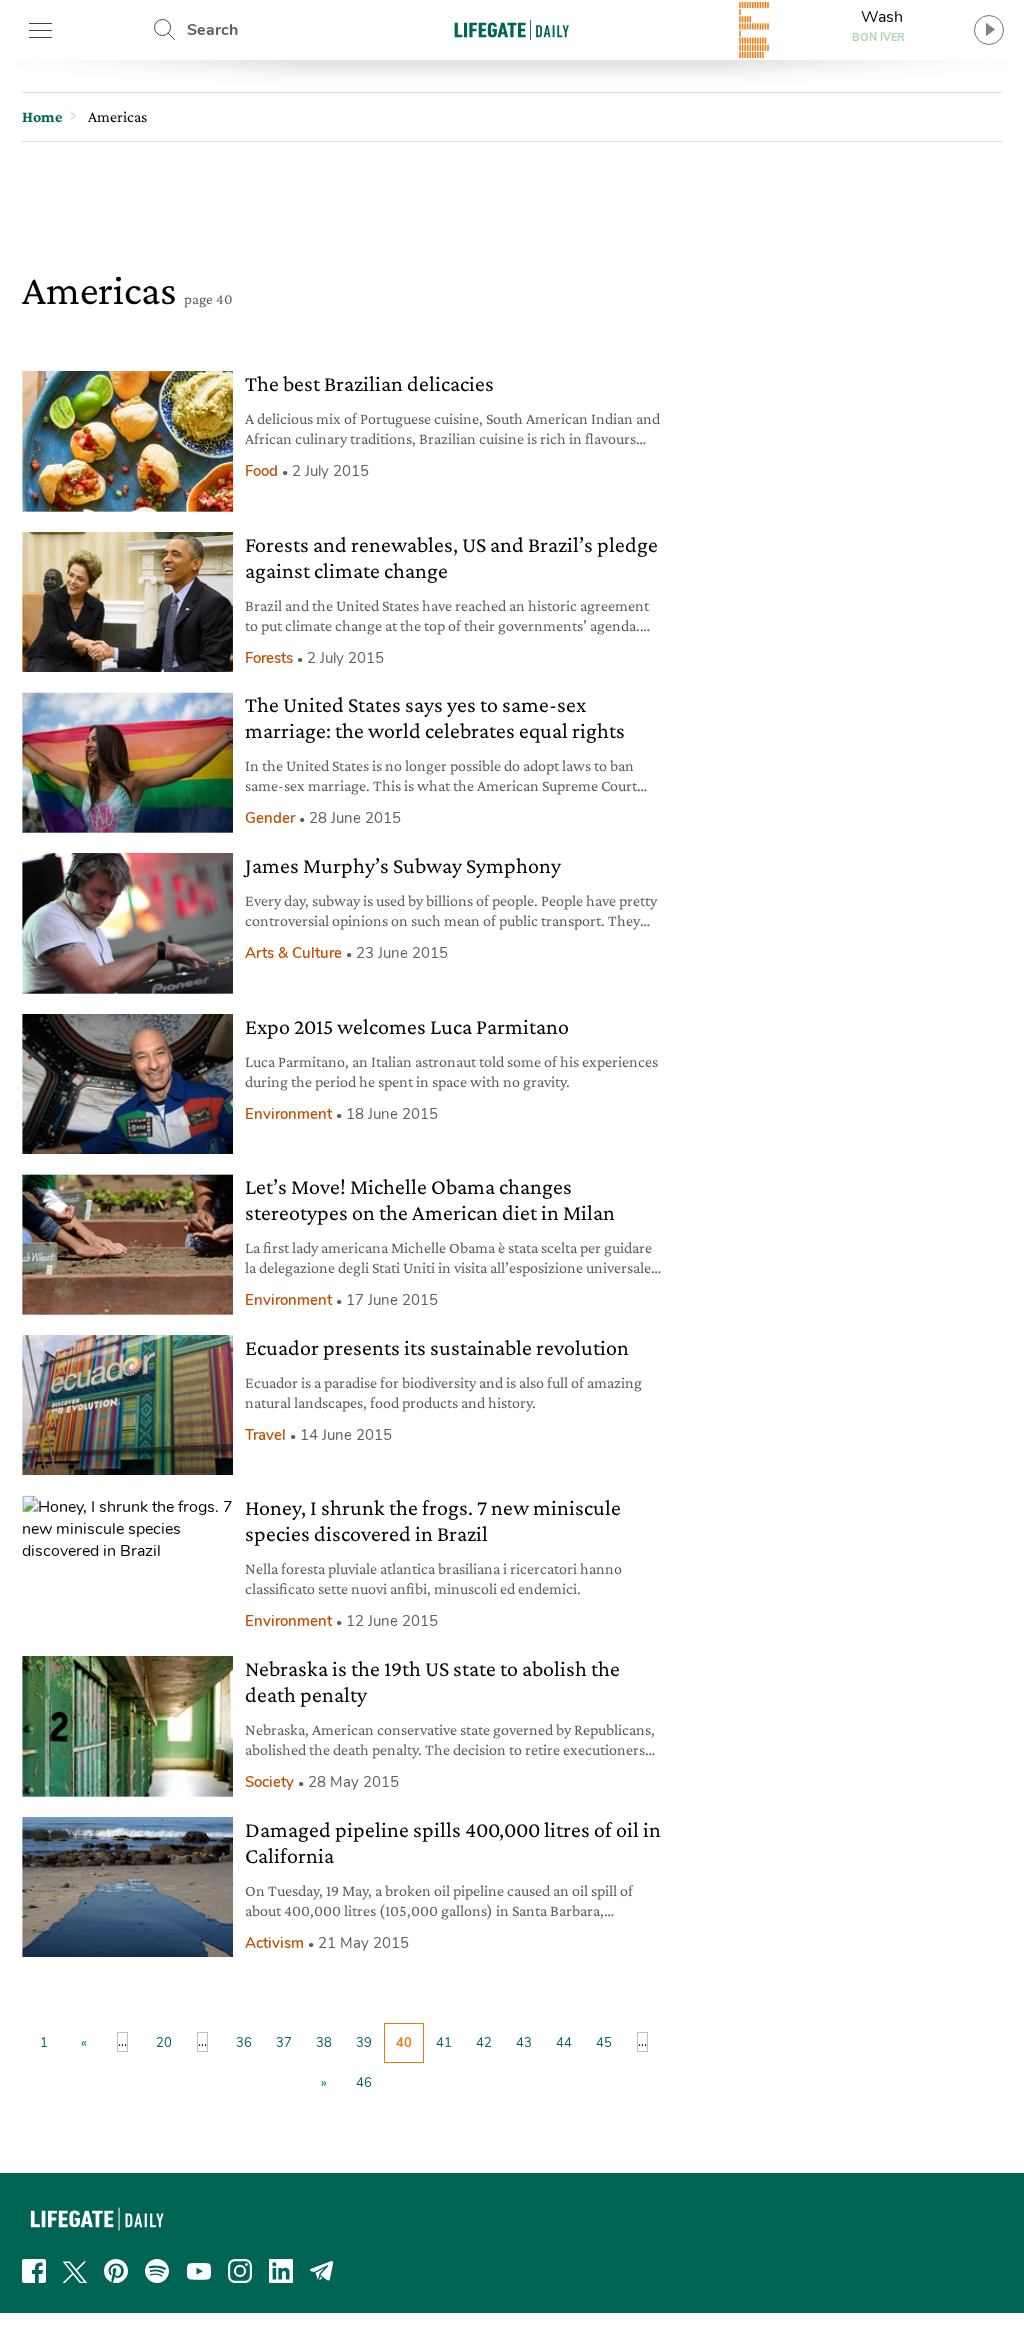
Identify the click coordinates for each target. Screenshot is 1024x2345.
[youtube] (199, 2271)
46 (364, 2083)
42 (484, 2043)
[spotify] (157, 2271)
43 (524, 2043)
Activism (274, 1943)
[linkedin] (281, 2271)
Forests (269, 658)
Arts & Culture (293, 953)
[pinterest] (116, 2271)
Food (261, 471)
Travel (265, 1435)
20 (164, 2043)
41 (444, 2043)
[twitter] (75, 2271)
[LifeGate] (512, 29)
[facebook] (34, 2271)
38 (324, 2043)
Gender (270, 818)
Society (269, 1782)
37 (284, 2043)
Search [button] (212, 30)
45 (604, 2043)
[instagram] (240, 2271)
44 (564, 2043)
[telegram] (322, 2271)
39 (364, 2043)
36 (244, 2043)
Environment (288, 1114)
